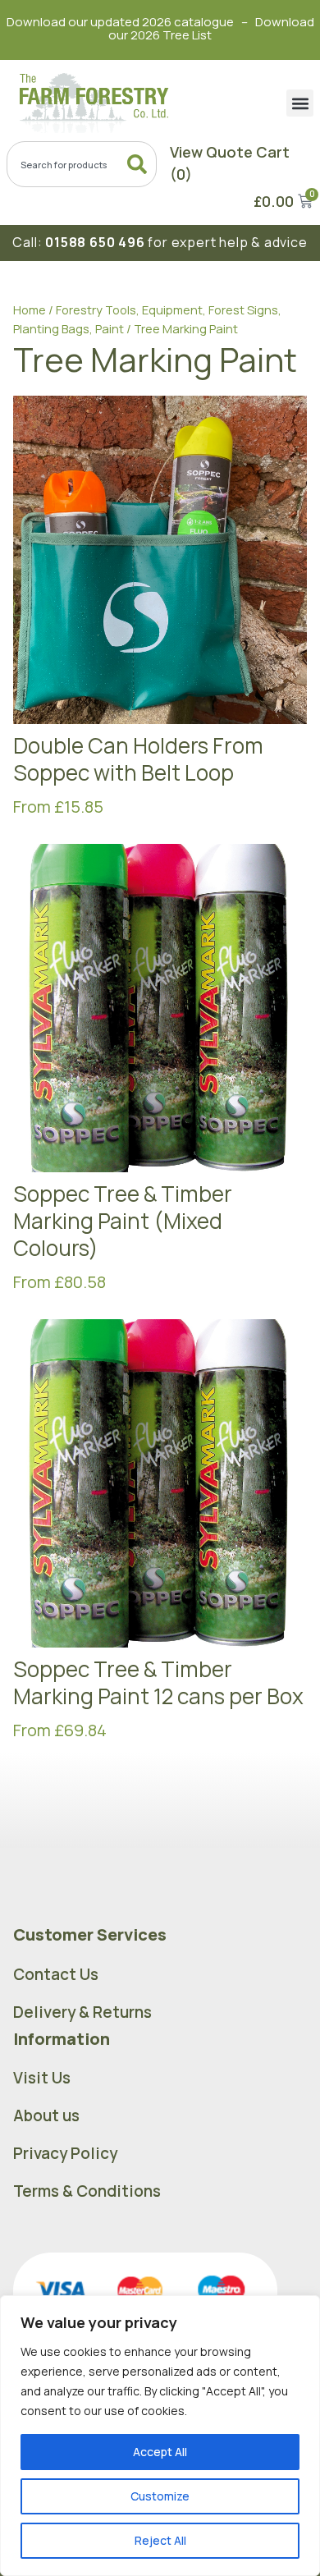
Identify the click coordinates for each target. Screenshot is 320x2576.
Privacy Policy (65, 2153)
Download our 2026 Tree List (211, 28)
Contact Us (56, 1974)
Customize (160, 2496)
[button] (300, 103)
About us (46, 2115)
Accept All (160, 2452)
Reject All (160, 2540)
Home (30, 309)
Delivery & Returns (82, 2012)
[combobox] (82, 164)
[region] (160, 2436)
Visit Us (42, 2078)
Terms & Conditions (87, 2191)
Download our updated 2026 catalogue (120, 22)
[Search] (140, 164)
